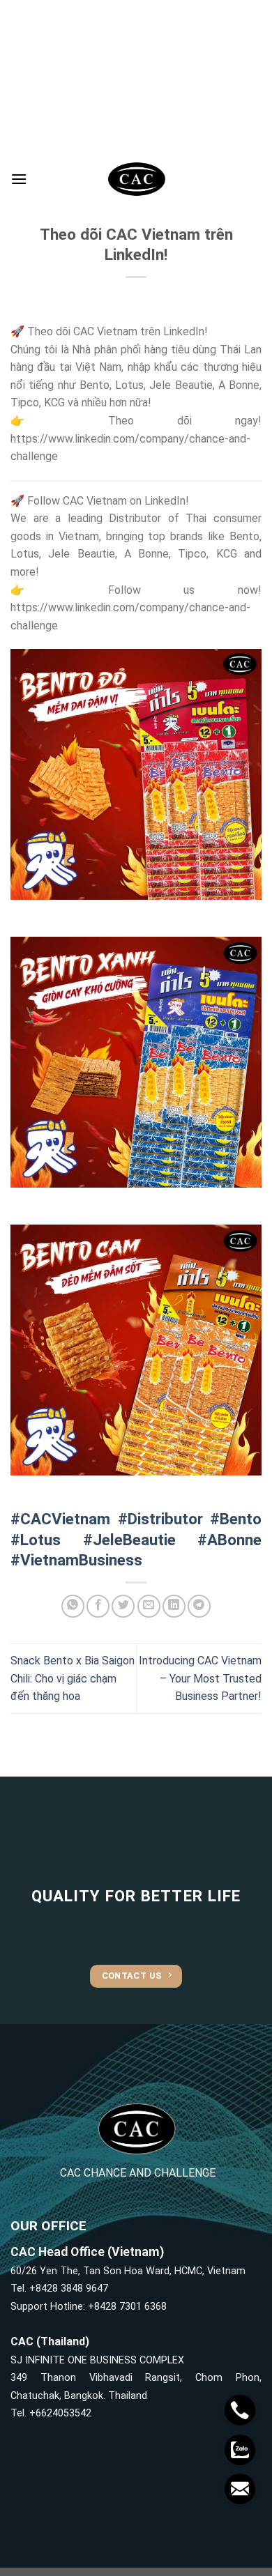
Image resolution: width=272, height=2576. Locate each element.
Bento (241, 1519)
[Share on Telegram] (199, 1606)
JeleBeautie (134, 1540)
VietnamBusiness (81, 1560)
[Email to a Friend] (149, 1606)
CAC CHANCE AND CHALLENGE (138, 2173)
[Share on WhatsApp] (73, 1606)
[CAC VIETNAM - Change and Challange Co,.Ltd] (136, 179)
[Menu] (19, 179)
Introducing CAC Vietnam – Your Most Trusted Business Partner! (200, 1678)
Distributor (165, 1519)
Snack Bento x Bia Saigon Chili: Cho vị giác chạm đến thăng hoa (73, 1678)
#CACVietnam (60, 1519)
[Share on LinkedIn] (174, 1606)
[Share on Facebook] (98, 1606)
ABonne (234, 1540)
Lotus (40, 1540)
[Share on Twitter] (123, 1606)
